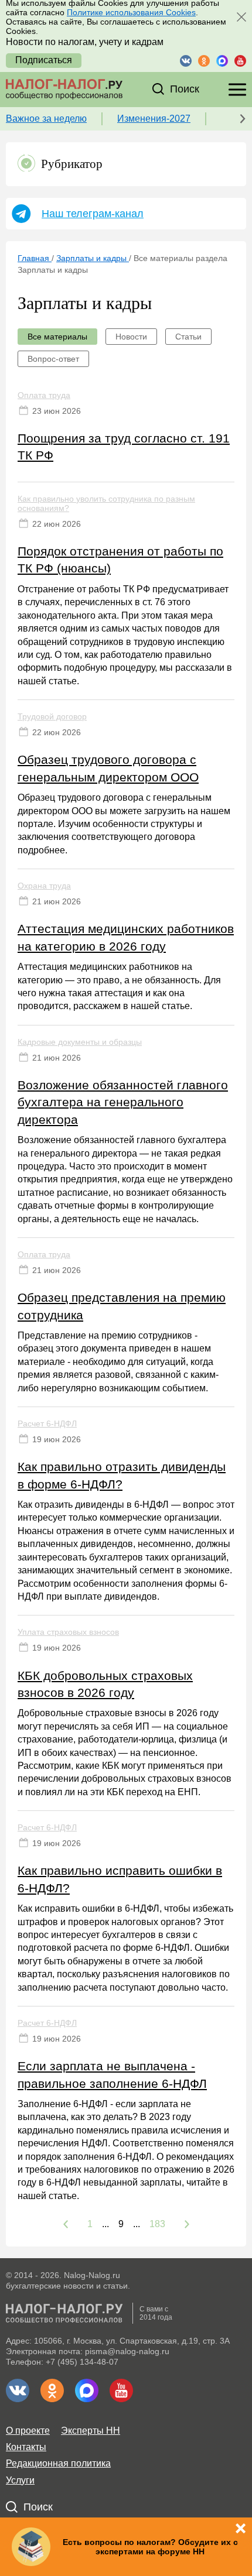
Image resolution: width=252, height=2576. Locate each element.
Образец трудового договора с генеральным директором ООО (108, 768)
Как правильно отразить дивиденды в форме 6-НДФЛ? (122, 1475)
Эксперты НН (91, 2431)
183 (157, 2224)
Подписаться (44, 60)
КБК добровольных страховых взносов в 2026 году (105, 1684)
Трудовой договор (52, 716)
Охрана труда (44, 886)
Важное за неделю (46, 119)
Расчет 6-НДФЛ (47, 1424)
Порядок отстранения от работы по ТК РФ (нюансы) (120, 560)
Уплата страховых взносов (68, 1632)
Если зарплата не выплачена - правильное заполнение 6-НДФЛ (112, 2074)
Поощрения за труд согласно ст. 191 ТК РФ (124, 447)
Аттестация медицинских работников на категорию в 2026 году (126, 937)
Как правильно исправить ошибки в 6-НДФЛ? (120, 1879)
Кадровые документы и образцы (80, 1042)
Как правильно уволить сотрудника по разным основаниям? (106, 503)
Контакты (26, 2447)
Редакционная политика (58, 2463)
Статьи (188, 337)
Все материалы (57, 337)
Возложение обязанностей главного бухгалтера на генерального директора (123, 1102)
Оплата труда (44, 395)
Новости (131, 337)
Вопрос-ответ (53, 359)
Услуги (20, 2480)
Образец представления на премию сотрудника (122, 1306)
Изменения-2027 (154, 119)
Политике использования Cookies (131, 12)
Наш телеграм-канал (93, 214)
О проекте (28, 2431)
